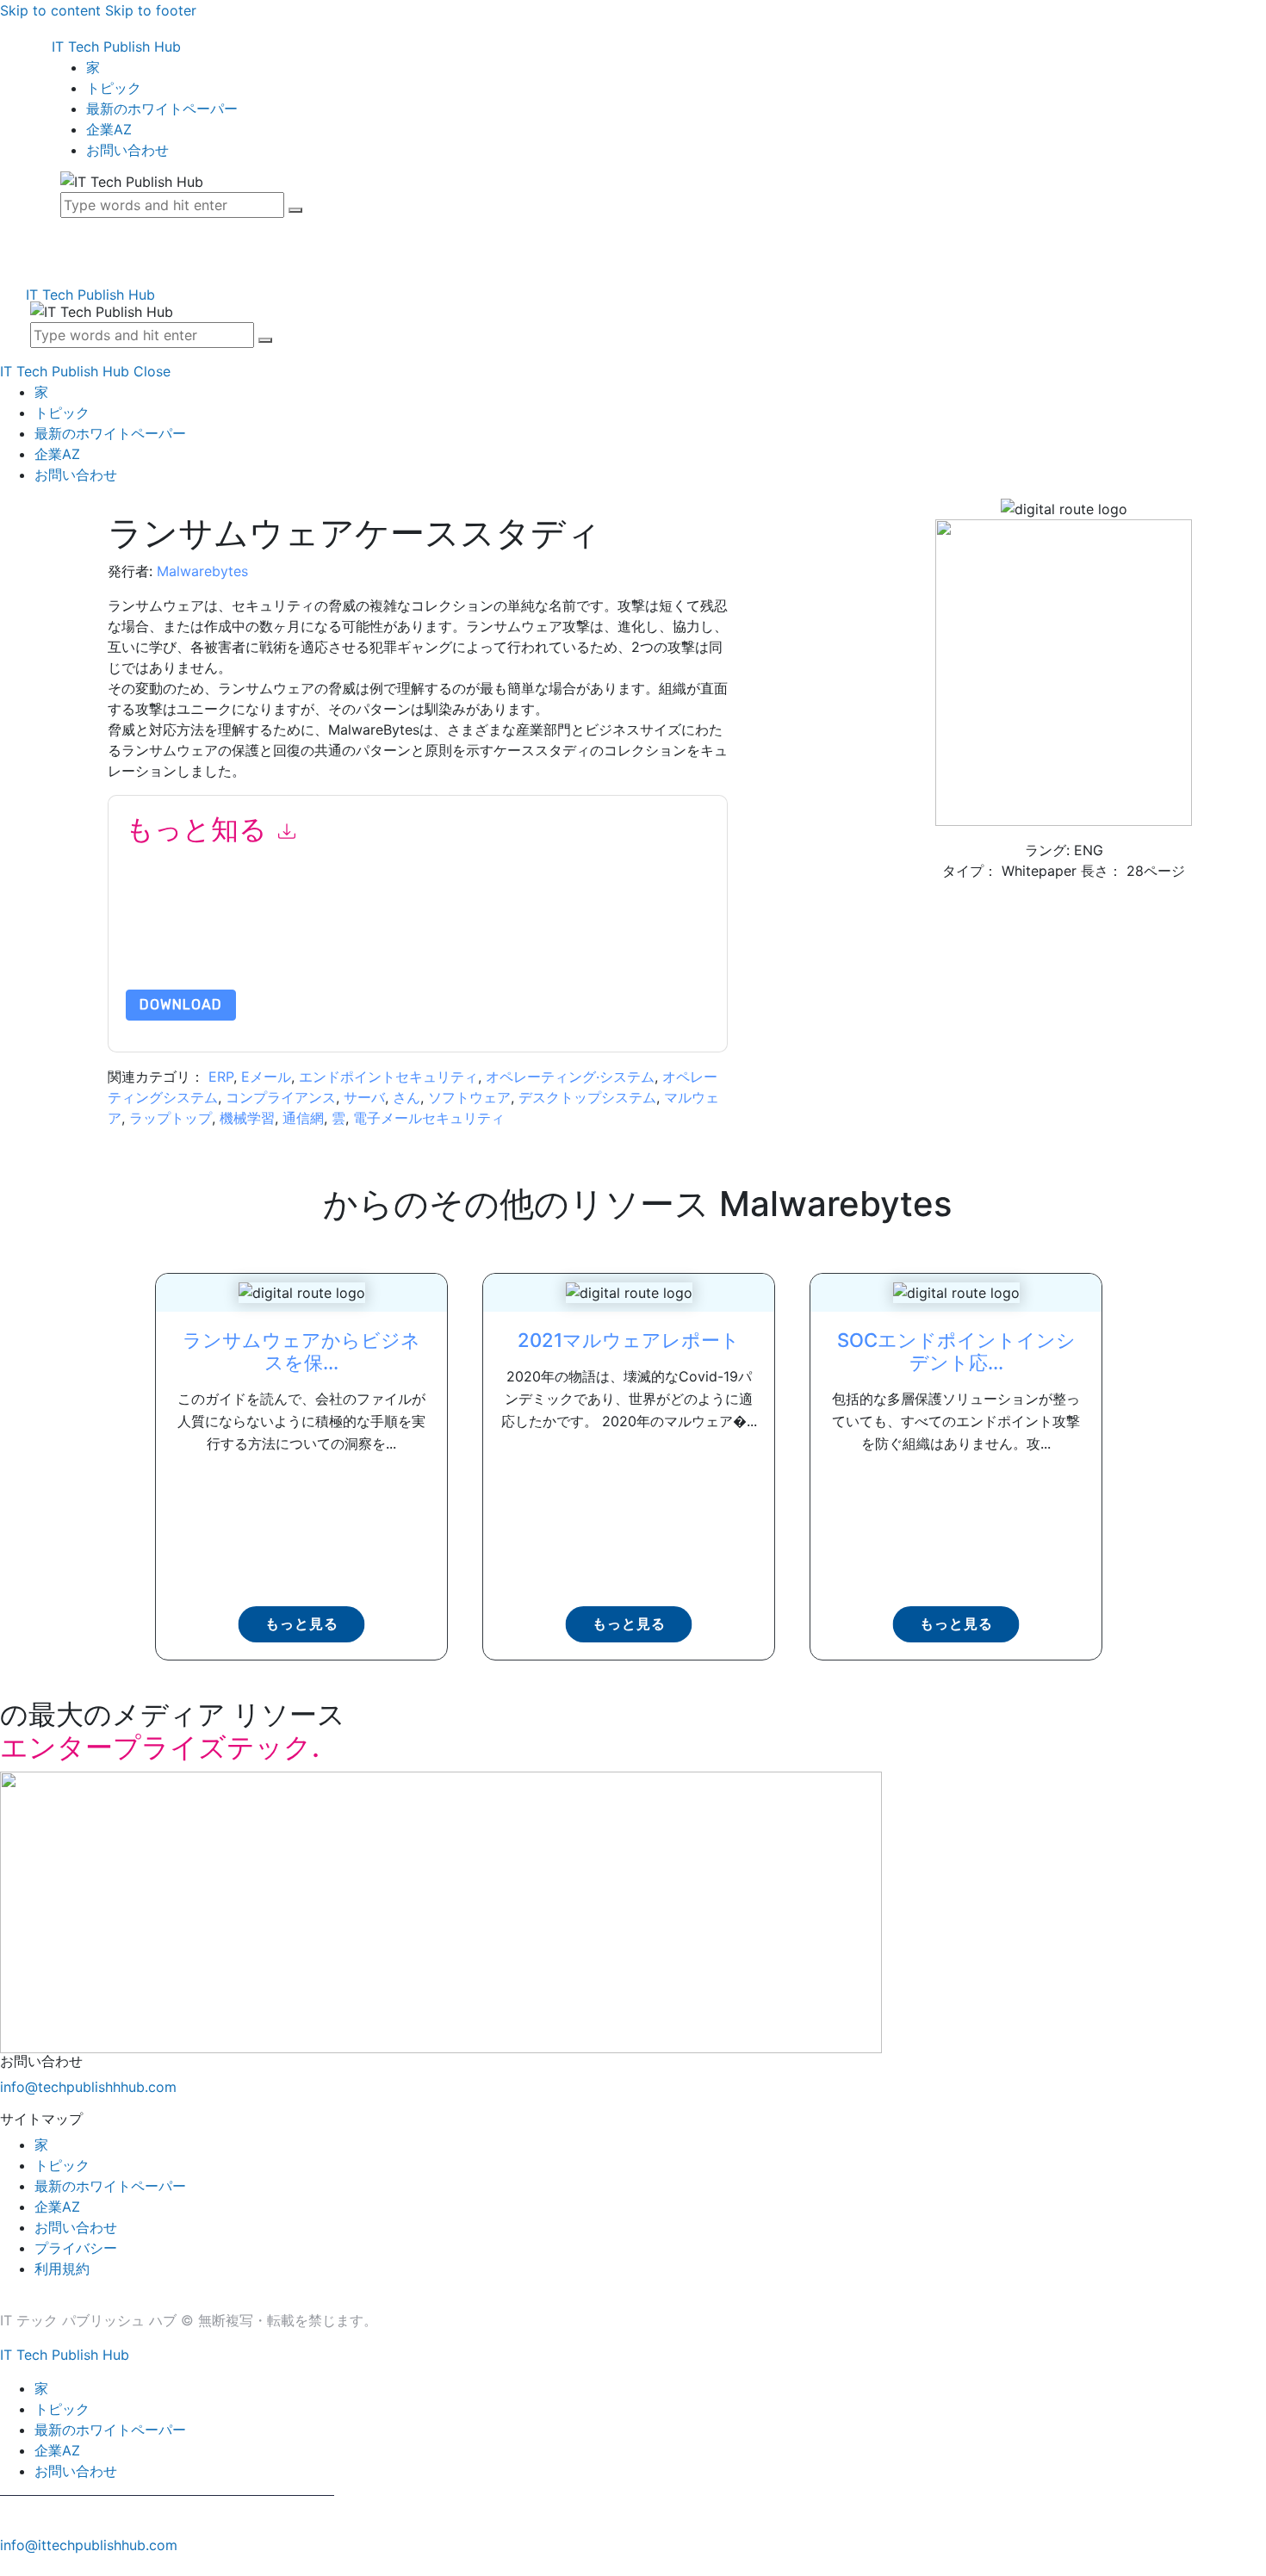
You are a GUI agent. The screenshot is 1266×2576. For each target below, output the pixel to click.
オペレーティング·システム (570, 1077)
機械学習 (247, 1118)
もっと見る (302, 1624)
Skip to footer (151, 10)
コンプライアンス (281, 1097)
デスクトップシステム (587, 1097)
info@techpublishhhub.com (88, 2087)
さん (406, 1097)
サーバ (364, 1097)
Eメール (266, 1077)
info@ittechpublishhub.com (89, 2545)
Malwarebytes (202, 571)
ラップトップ (171, 1118)
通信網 (303, 1118)
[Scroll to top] (9, 2566)
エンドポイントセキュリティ (388, 1077)
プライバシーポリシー (297, 949)
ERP (221, 1077)
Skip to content (50, 10)
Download (181, 1005)
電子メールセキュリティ (429, 1118)
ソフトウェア (469, 1097)
